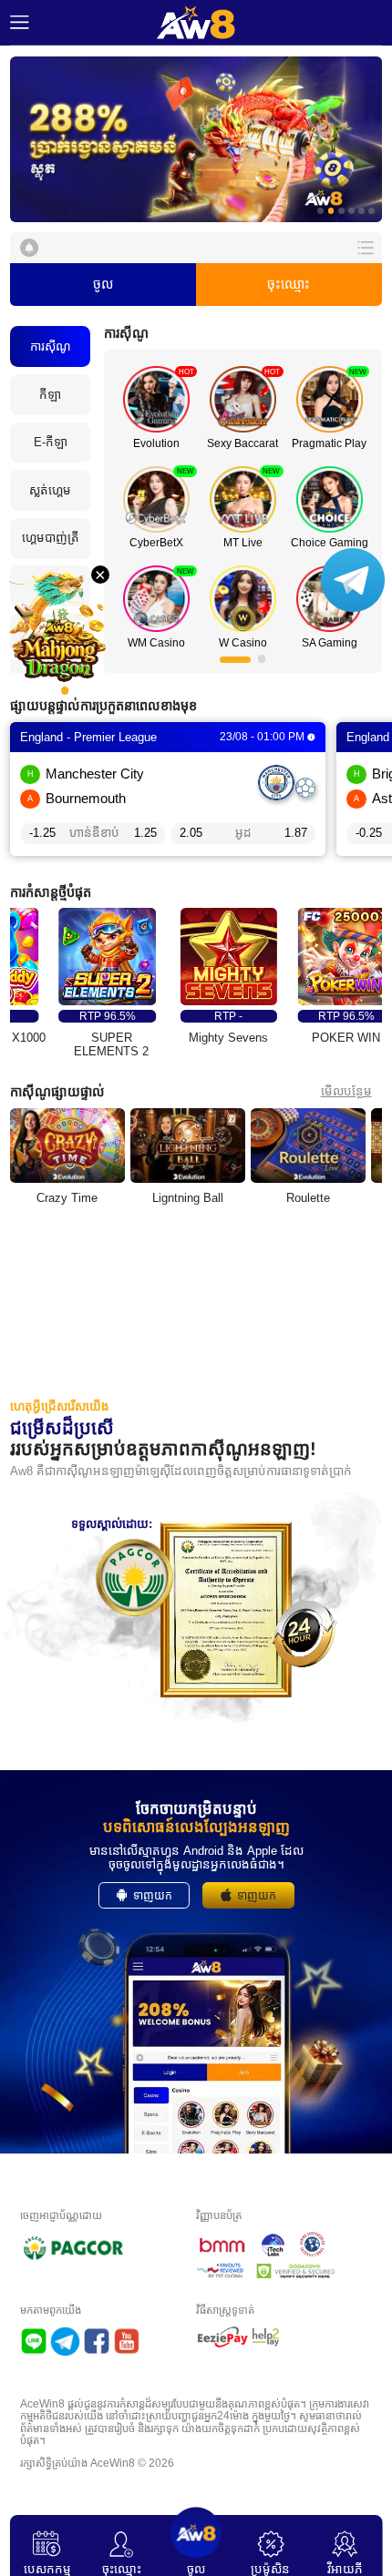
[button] (196, 140)
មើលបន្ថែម (346, 1091)
